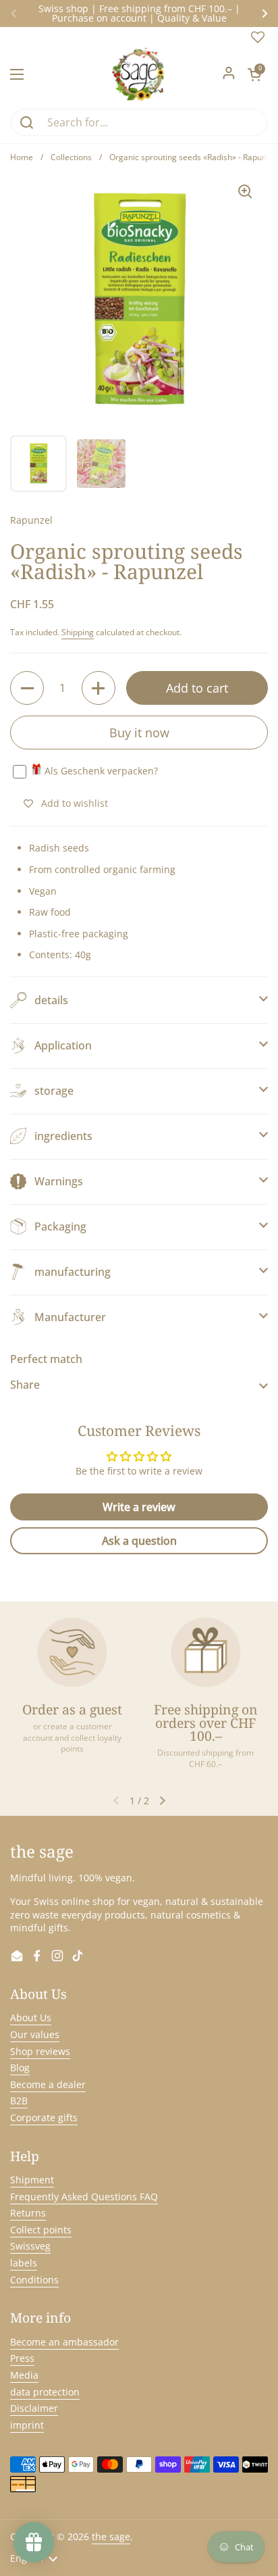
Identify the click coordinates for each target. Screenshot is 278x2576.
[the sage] (139, 74)
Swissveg (30, 2246)
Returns (28, 2213)
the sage (111, 2536)
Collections (71, 157)
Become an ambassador (64, 2342)
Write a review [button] (139, 1507)
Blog (20, 2067)
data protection (45, 2392)
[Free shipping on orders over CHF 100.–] (206, 1652)
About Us (31, 2017)
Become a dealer (48, 2084)
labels (24, 2263)
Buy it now (139, 733)
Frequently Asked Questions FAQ (84, 2197)
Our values (35, 2034)
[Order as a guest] (72, 1652)
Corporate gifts (44, 2117)
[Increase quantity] (99, 688)
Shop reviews (40, 2051)
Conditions (34, 2280)
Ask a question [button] (139, 1541)
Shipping (78, 632)
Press (22, 2358)
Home (22, 157)
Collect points (41, 2230)
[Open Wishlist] (258, 40)
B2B (19, 2101)
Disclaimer (34, 2408)
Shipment (32, 2180)
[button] (254, 74)
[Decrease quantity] (27, 688)
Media (24, 2375)
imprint (27, 2425)
